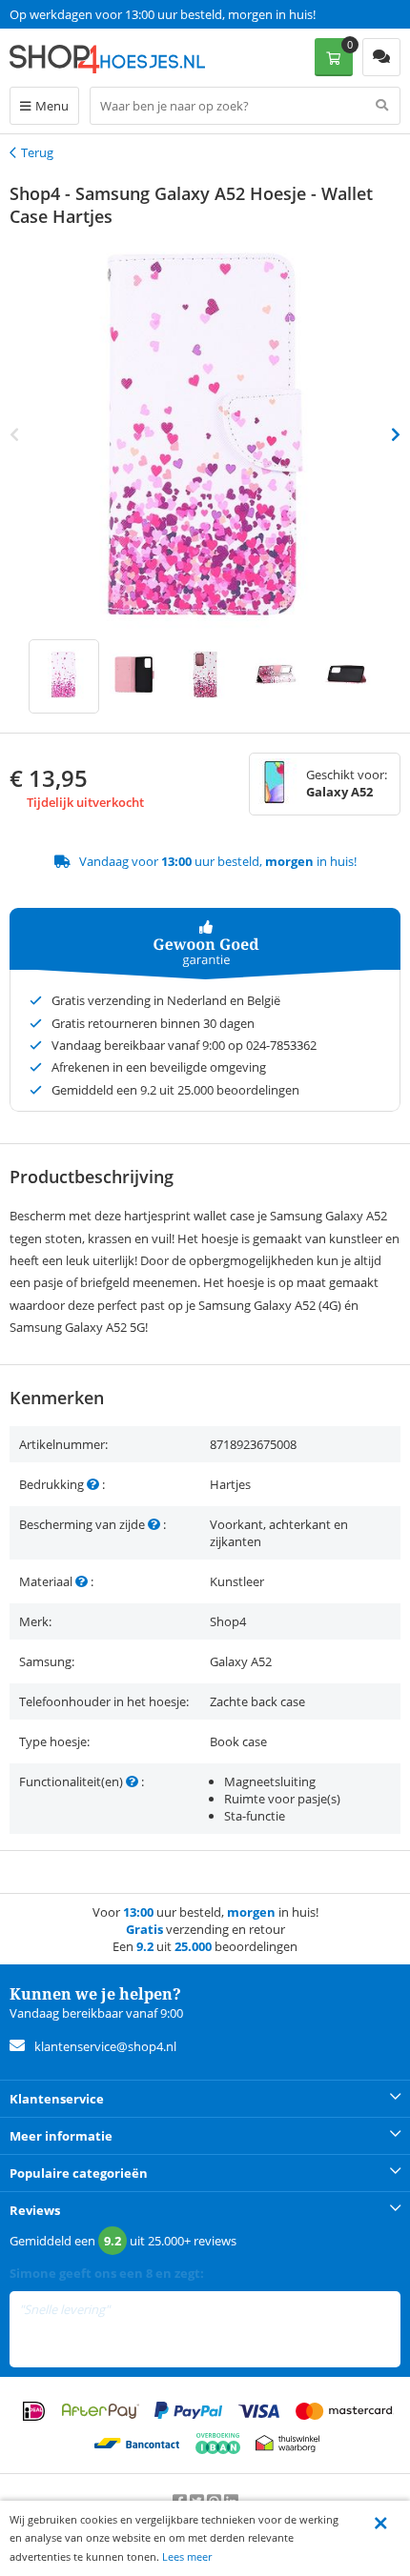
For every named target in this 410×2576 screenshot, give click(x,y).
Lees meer (187, 2556)
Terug (37, 152)
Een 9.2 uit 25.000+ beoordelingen (104, 14)
